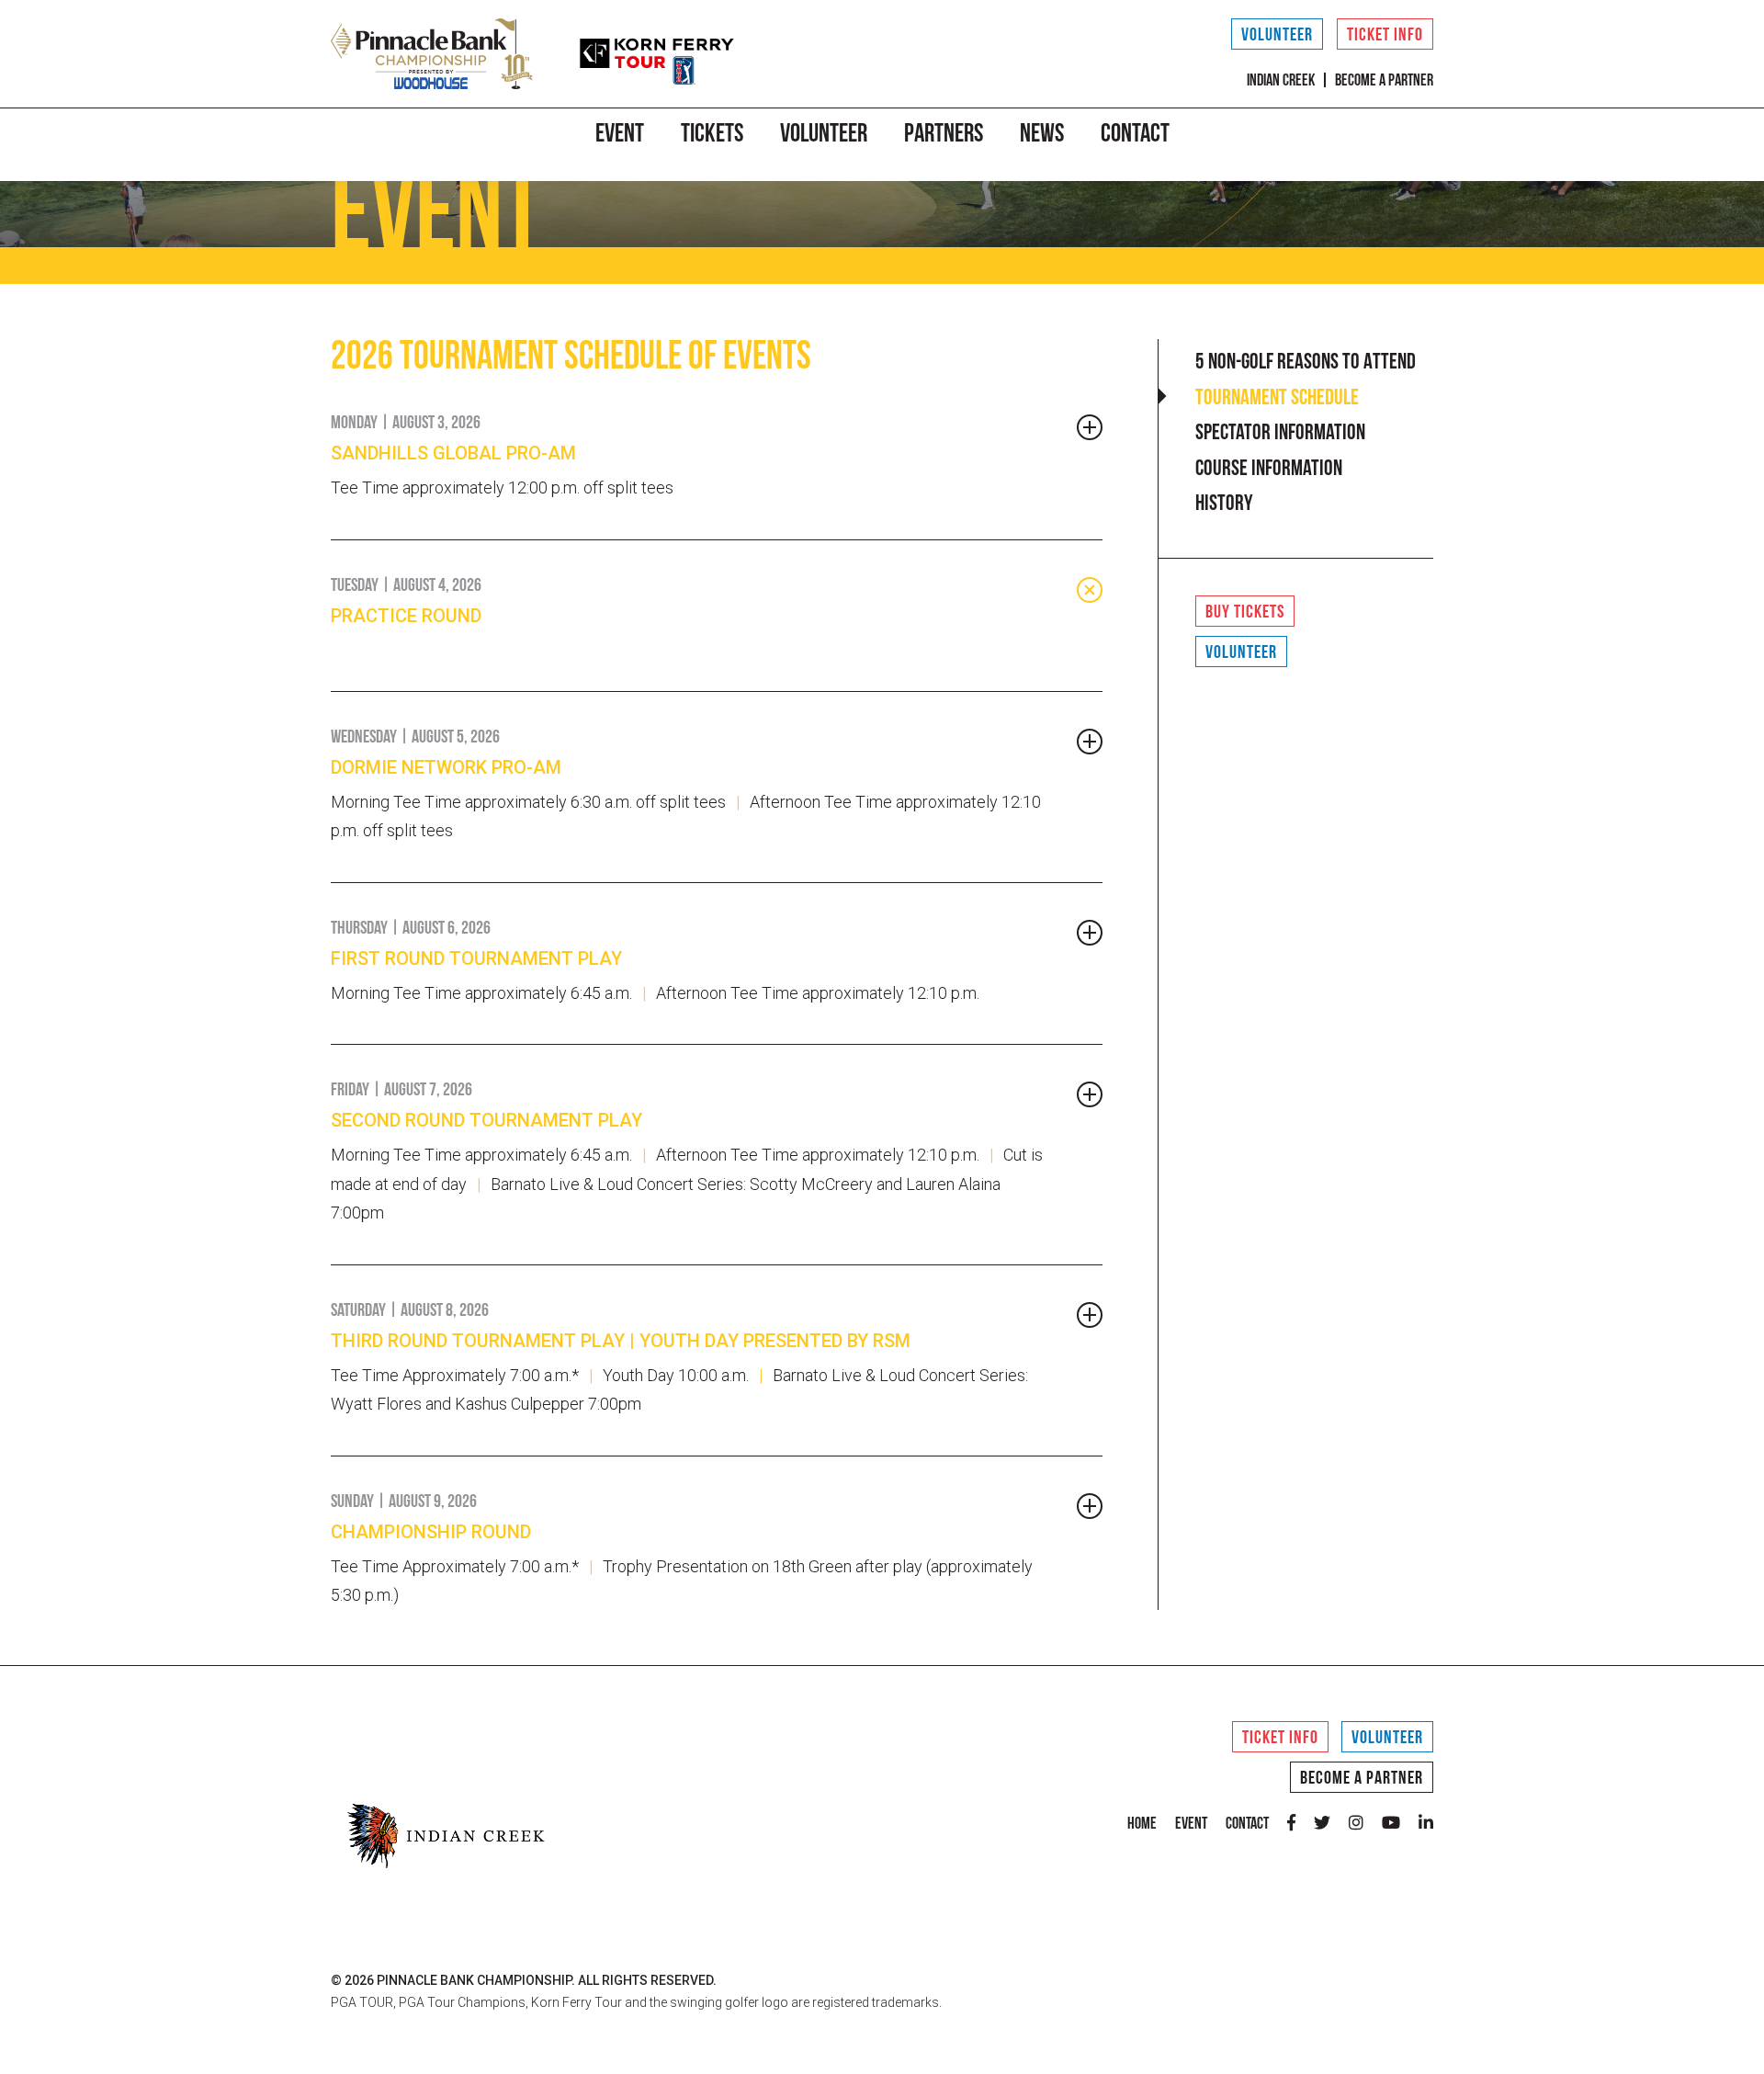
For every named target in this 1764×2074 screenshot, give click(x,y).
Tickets (712, 135)
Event (620, 135)
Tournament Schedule (1277, 399)
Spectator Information (1280, 434)
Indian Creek (1281, 82)
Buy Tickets (1245, 613)
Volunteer (1277, 36)
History (1224, 504)
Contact (1135, 135)
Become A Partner (1362, 1779)
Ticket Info (1385, 36)
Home (1142, 1825)
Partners (944, 135)
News (1042, 135)
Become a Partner (1384, 82)
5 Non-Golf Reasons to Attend (1306, 363)
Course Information (1269, 470)
